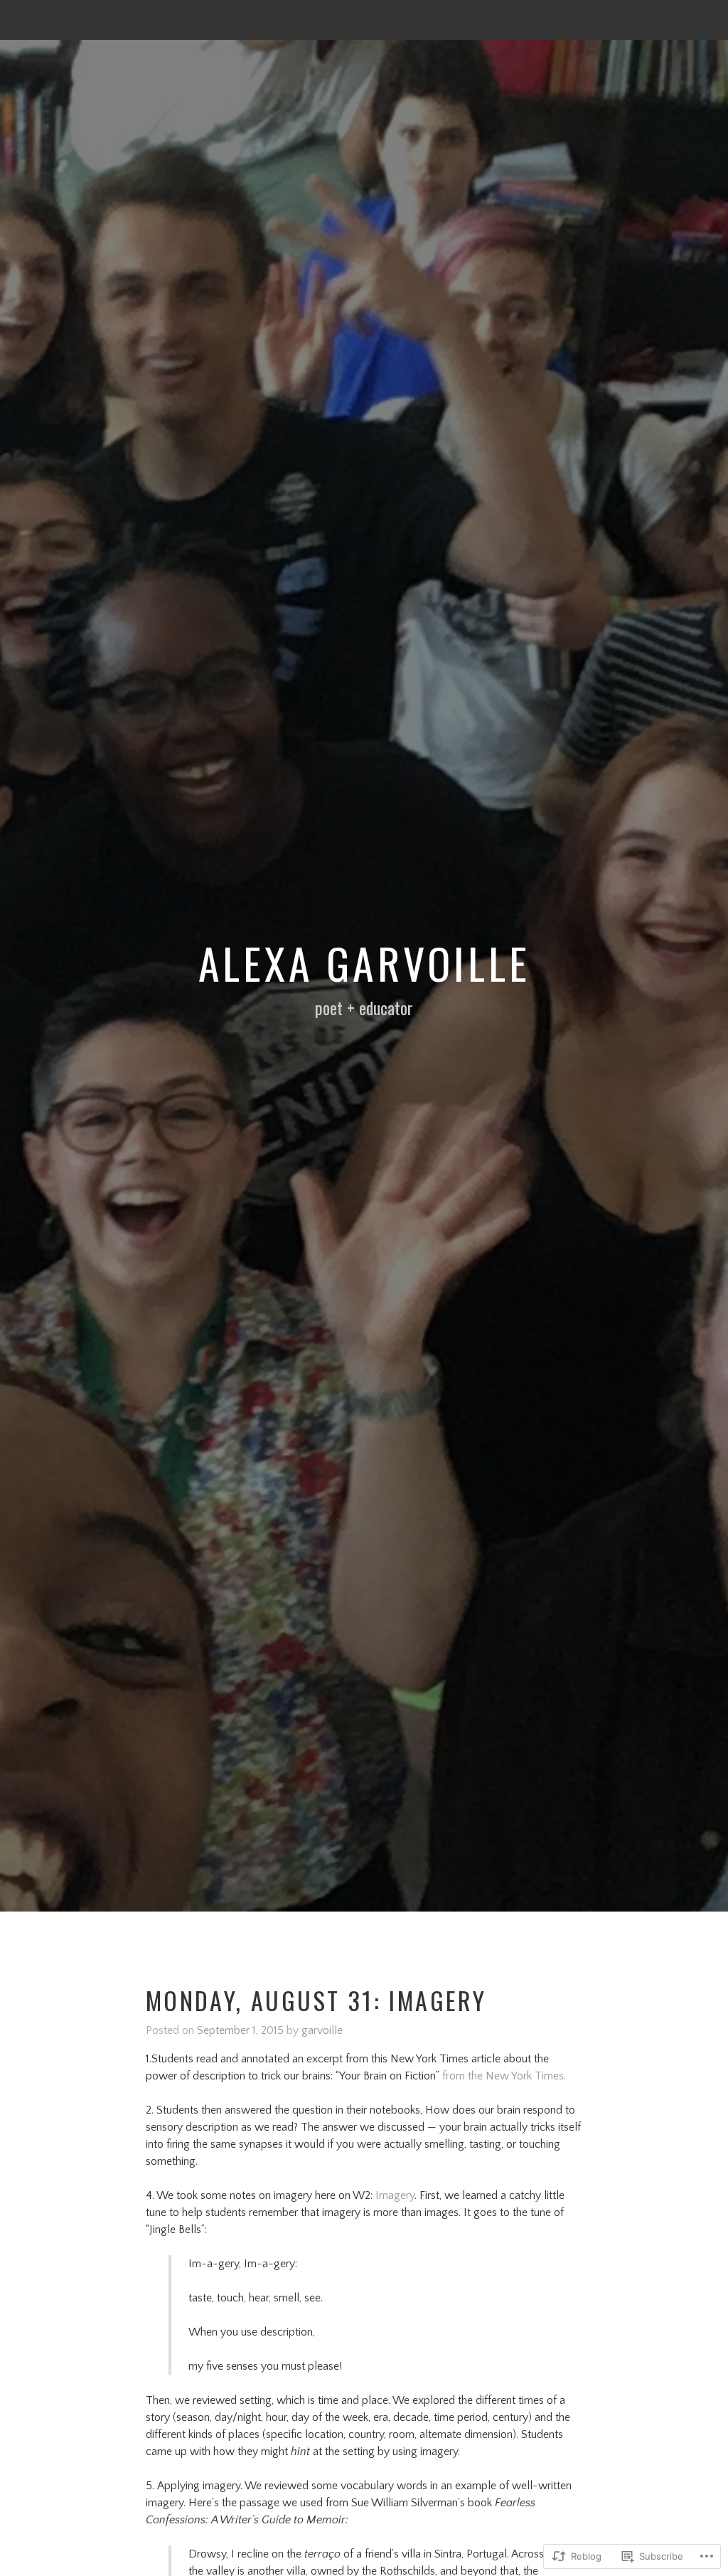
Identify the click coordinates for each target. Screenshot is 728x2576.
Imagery (395, 2195)
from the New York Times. (503, 2076)
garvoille (322, 2030)
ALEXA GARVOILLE (364, 962)
